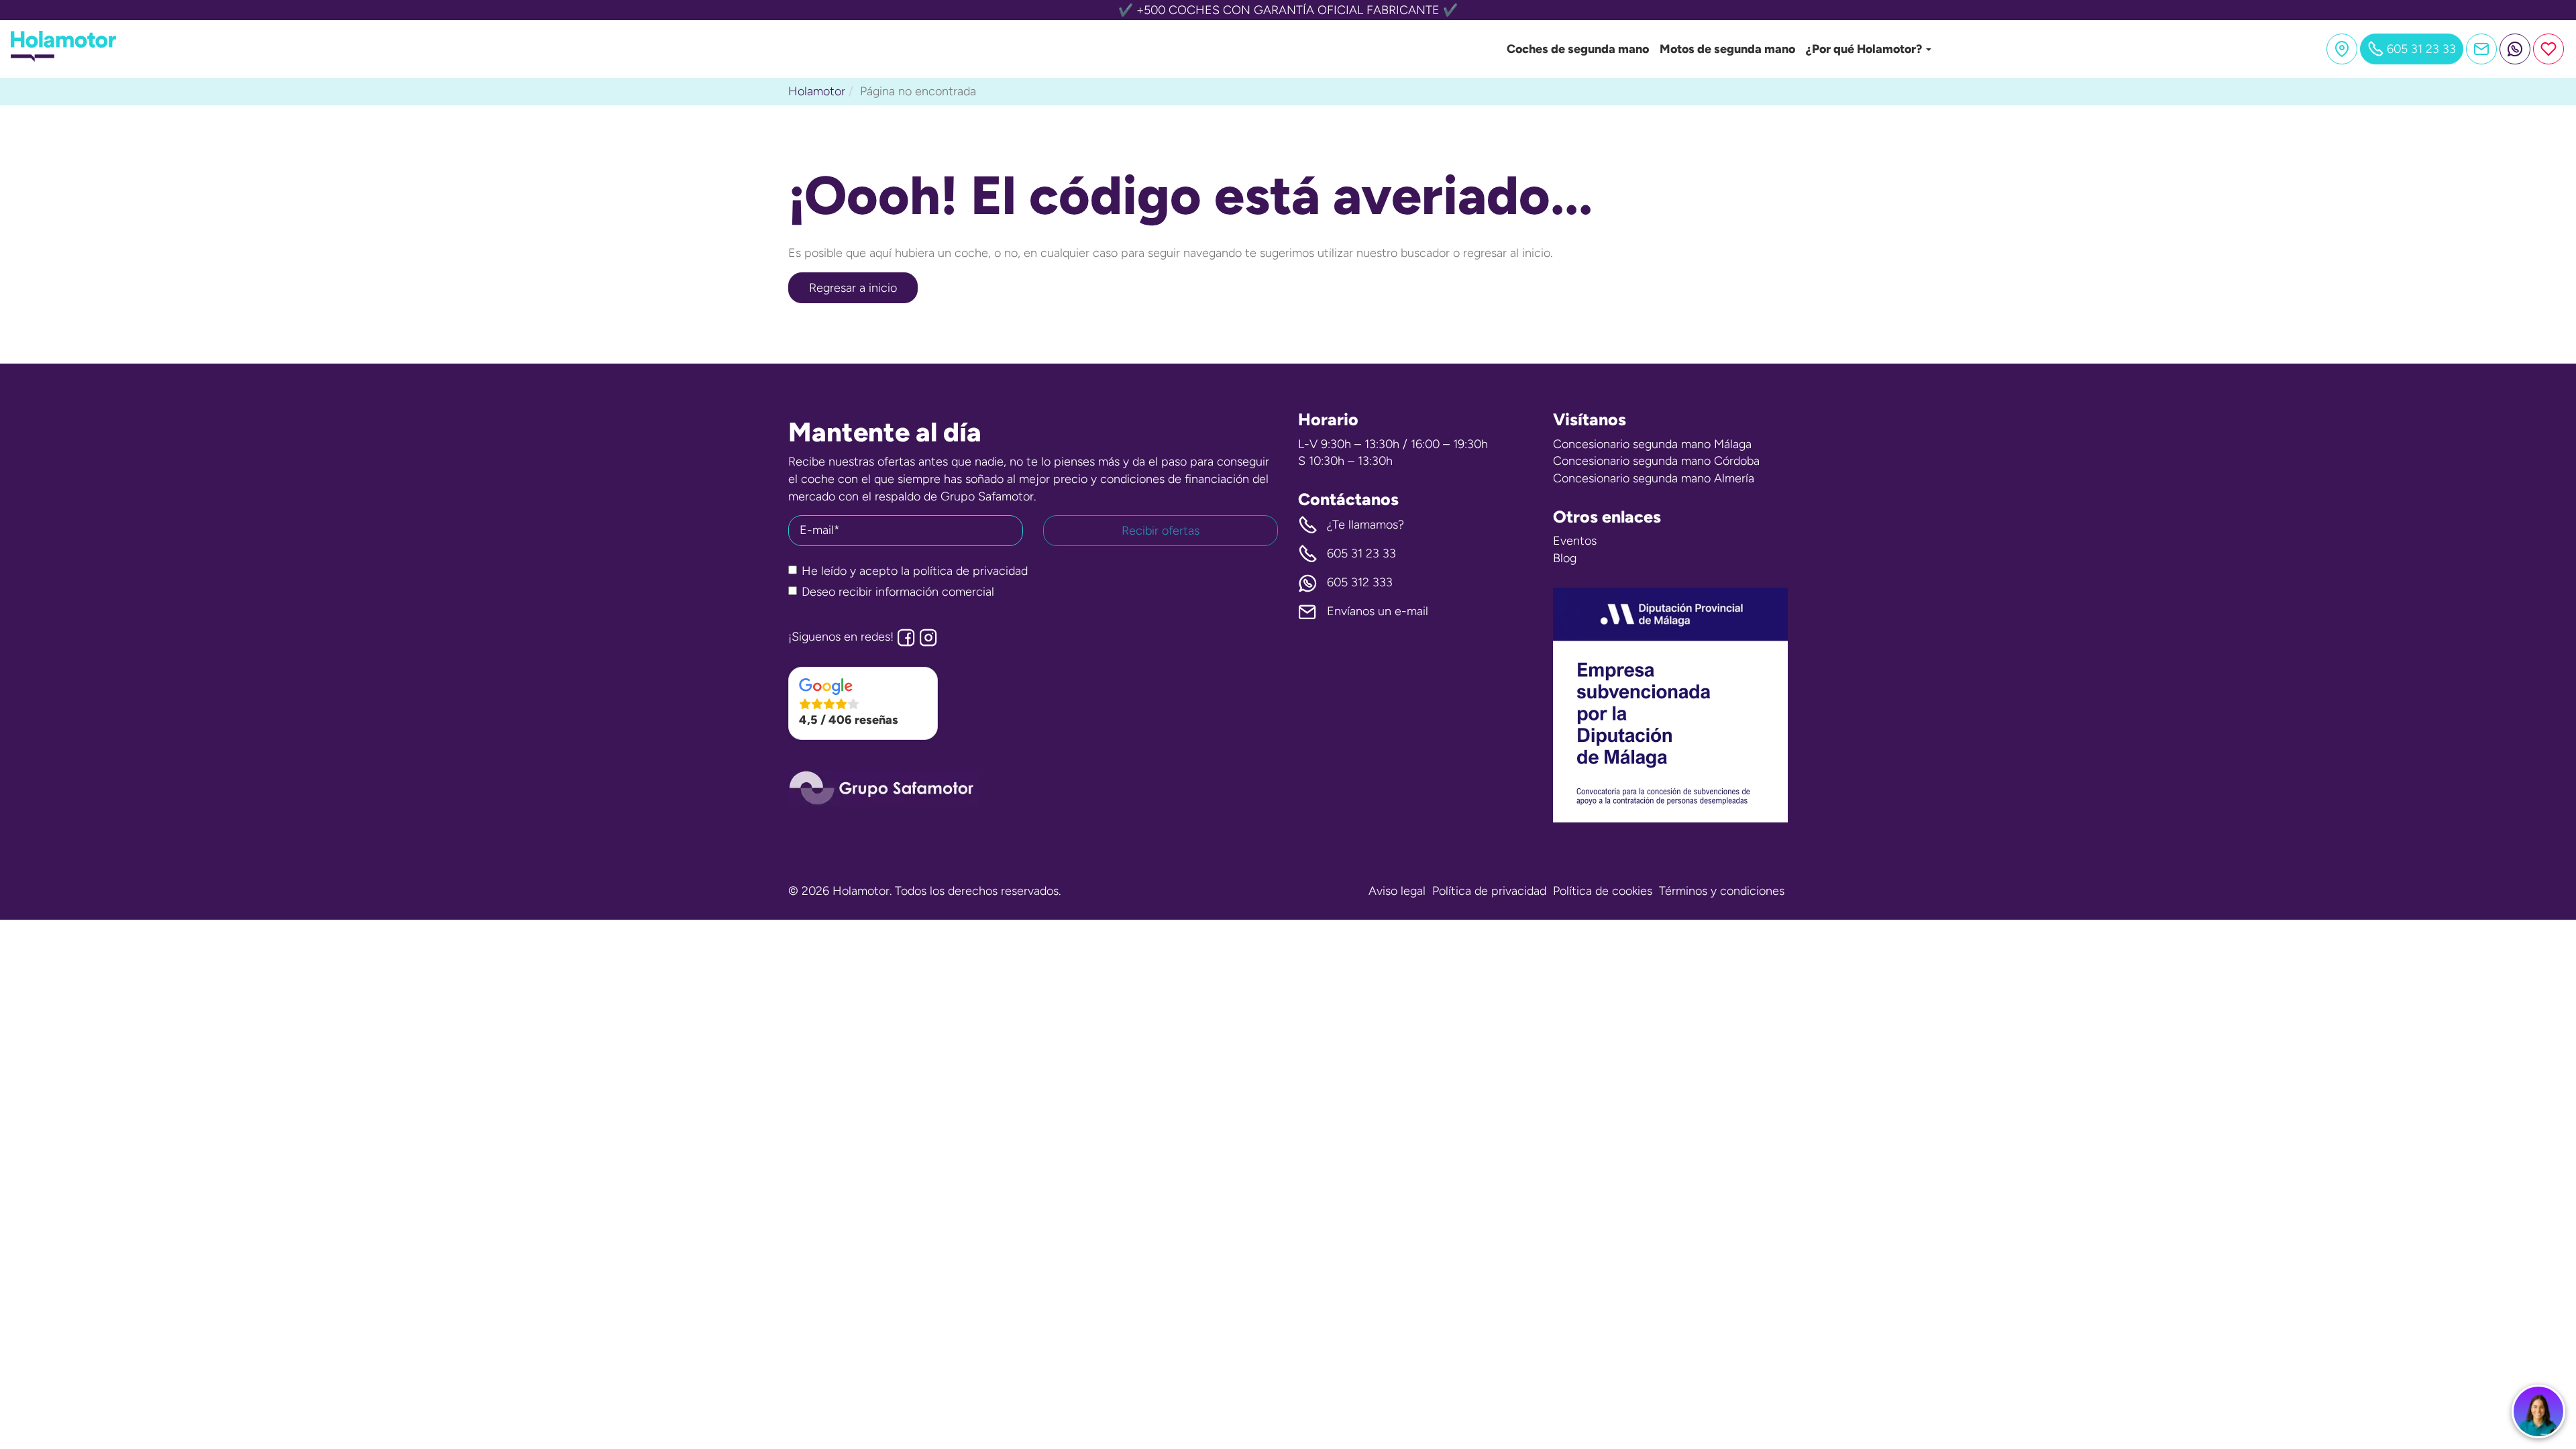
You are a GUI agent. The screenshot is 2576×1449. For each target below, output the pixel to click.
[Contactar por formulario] (2481, 49)
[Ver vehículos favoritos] (2548, 49)
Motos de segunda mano (1727, 49)
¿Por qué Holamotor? (1865, 49)
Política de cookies (1603, 891)
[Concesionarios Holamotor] (2342, 49)
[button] (863, 704)
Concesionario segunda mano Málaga (1652, 444)
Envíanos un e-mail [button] (1378, 611)
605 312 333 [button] (1360, 582)
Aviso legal (1397, 891)
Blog (1565, 558)
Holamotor (817, 91)
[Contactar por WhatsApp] (2515, 49)
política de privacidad (970, 571)
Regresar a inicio (853, 288)
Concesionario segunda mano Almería (1654, 478)
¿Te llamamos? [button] (1365, 525)
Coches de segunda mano (1578, 49)
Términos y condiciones (1722, 891)
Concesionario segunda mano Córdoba (1656, 461)
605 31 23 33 (1361, 553)
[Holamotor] (63, 58)
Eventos (1575, 541)
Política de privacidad (1489, 891)
